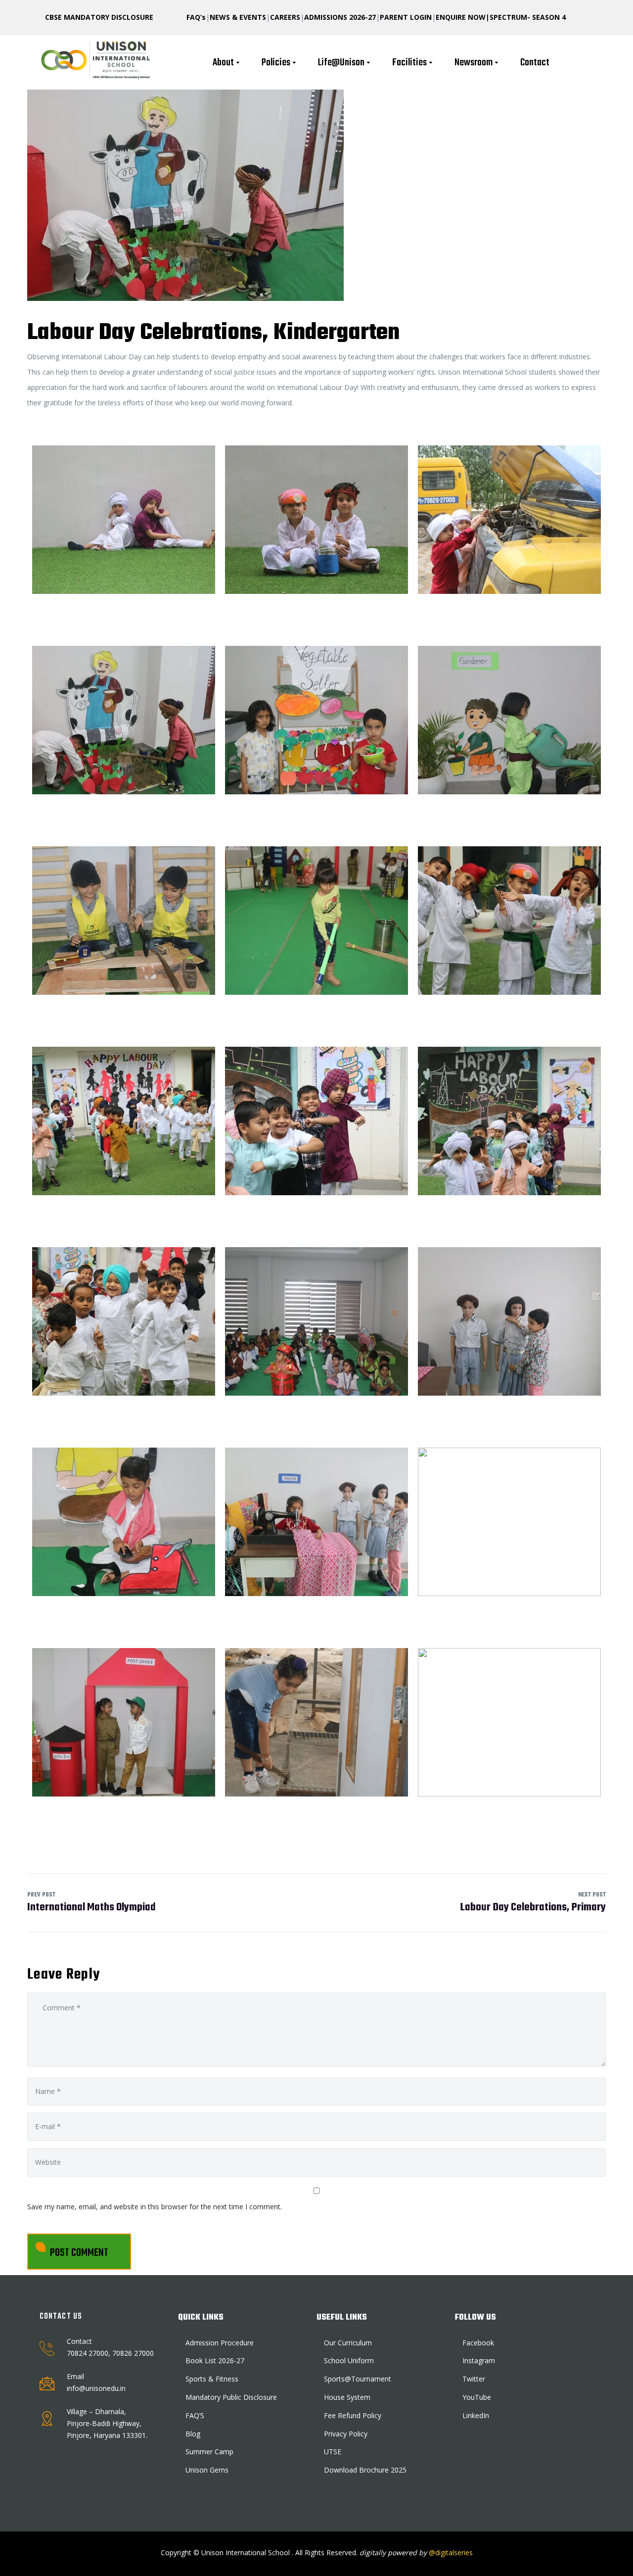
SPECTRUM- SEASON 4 (528, 17)
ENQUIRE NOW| (463, 17)
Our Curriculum (348, 2343)
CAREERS (285, 17)
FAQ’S (195, 2415)
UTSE (333, 2452)
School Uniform (349, 2360)
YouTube (477, 2397)
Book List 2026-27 (215, 2360)
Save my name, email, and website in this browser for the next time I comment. (155, 2207)
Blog (193, 2434)
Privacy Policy (346, 2434)
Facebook (478, 2343)
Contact (535, 63)
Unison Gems (207, 2470)
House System (347, 2397)
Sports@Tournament (358, 2379)
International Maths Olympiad (91, 1903)
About (223, 63)
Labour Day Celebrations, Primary (533, 1903)
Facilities (409, 63)
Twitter (474, 2379)
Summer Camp (209, 2452)
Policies (276, 63)
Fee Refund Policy (353, 2415)
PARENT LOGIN (406, 17)
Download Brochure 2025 (365, 2470)
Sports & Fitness (212, 2379)
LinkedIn (476, 2415)
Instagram (479, 2360)
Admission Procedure (220, 2343)
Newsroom (474, 63)
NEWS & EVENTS (238, 17)
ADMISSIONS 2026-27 (340, 17)
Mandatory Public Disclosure (231, 2397)
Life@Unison (341, 63)
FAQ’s (196, 17)
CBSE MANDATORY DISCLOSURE (99, 17)
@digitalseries (450, 2552)
